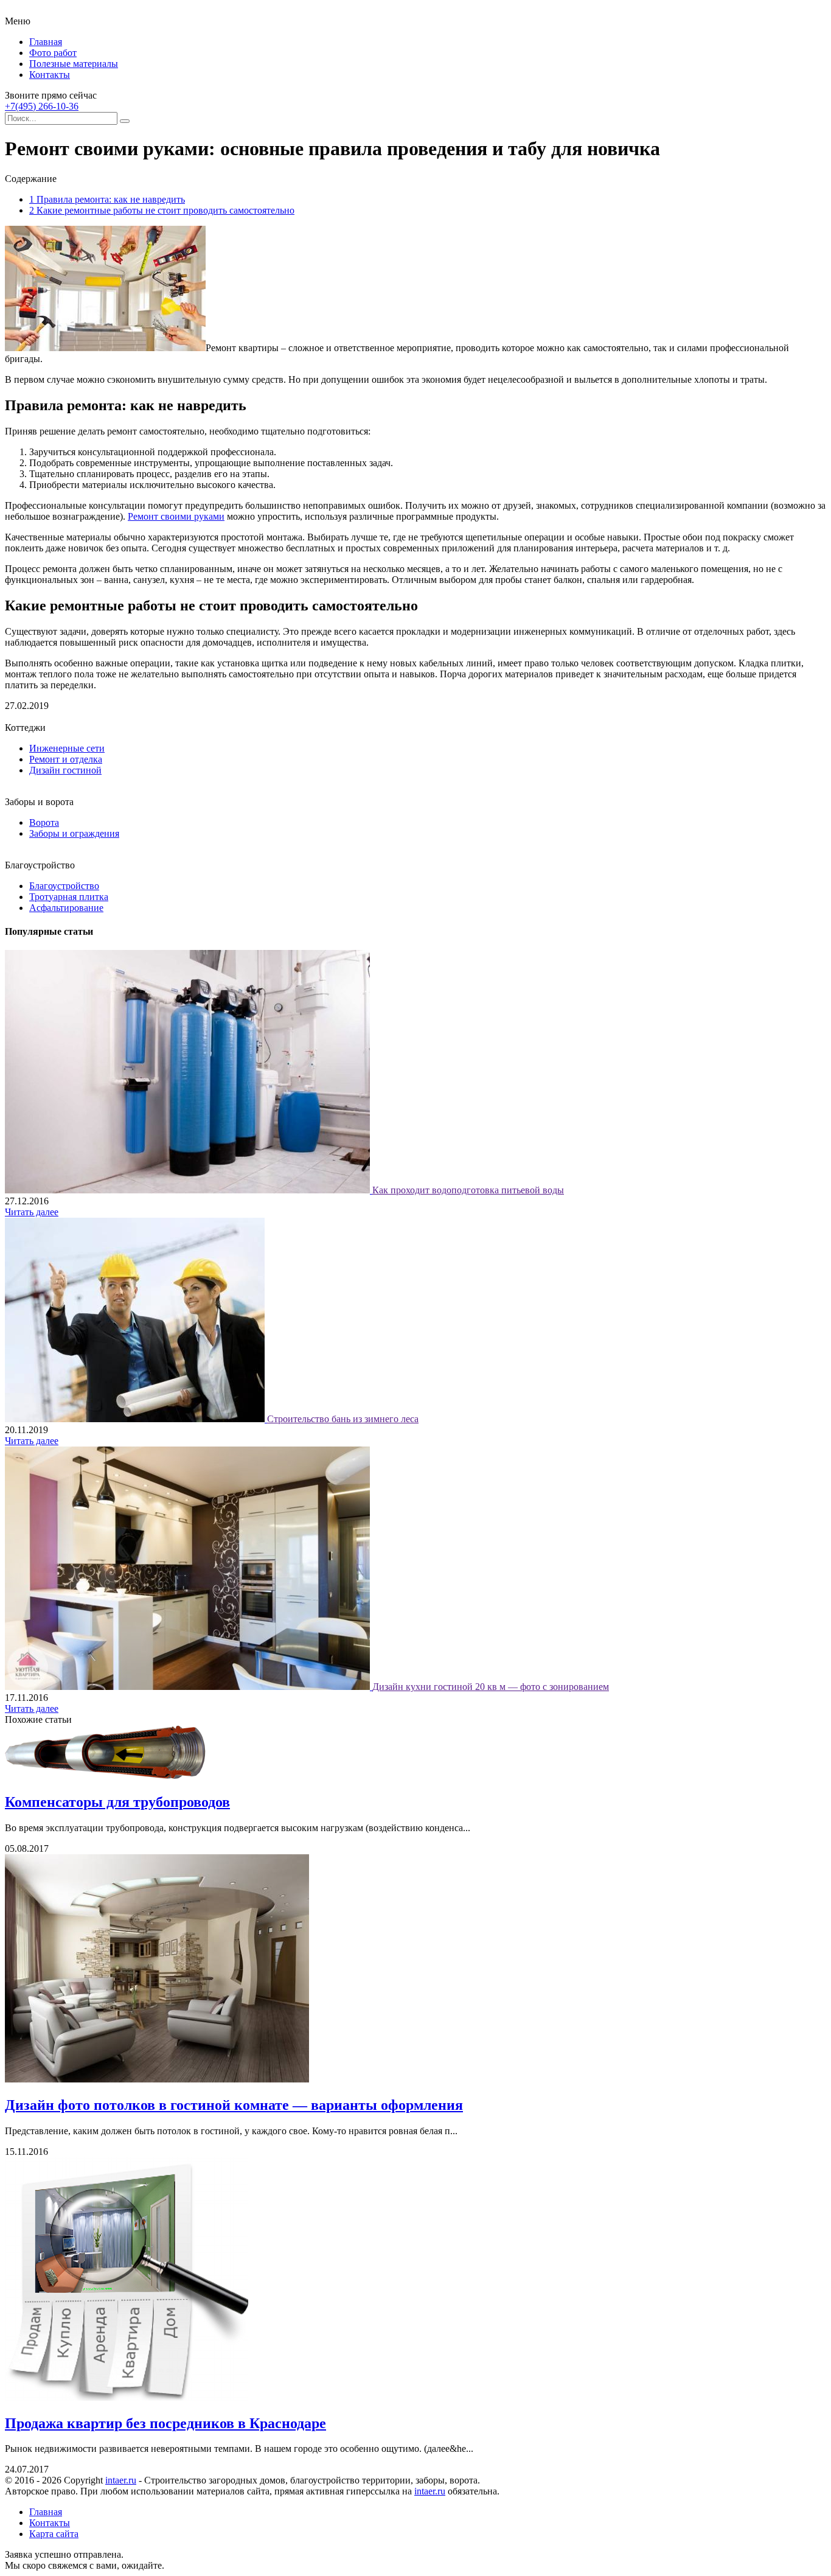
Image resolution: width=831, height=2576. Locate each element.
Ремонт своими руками (176, 516)
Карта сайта (54, 2534)
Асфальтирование (66, 908)
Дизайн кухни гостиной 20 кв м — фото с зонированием (491, 1687)
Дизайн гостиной (65, 770)
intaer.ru (121, 2480)
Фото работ (53, 53)
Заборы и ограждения (74, 833)
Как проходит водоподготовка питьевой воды (468, 1190)
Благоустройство (64, 886)
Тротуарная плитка (69, 897)
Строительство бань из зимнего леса (343, 1419)
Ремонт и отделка (66, 759)
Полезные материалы (74, 64)
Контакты (50, 75)
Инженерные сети (67, 748)
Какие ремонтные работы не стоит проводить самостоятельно (162, 210)
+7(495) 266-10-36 (42, 106)
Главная (46, 42)
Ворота (44, 822)
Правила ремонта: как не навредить (107, 199)
